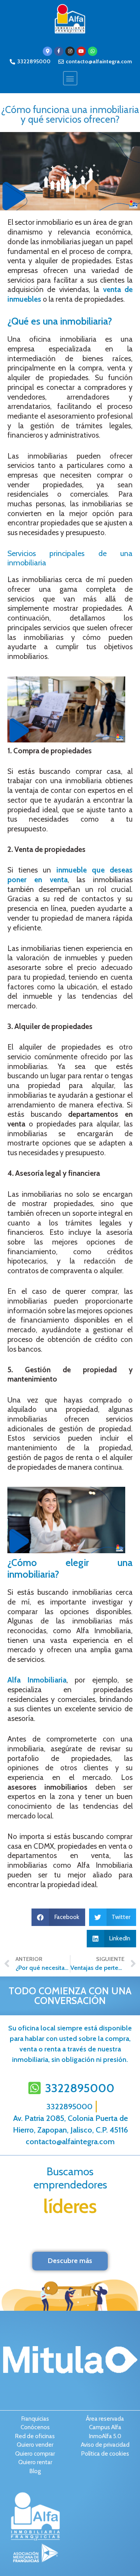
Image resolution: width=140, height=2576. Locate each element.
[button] (70, 78)
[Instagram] (70, 51)
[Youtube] (81, 51)
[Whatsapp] (93, 51)
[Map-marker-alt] (47, 51)
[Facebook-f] (59, 51)
